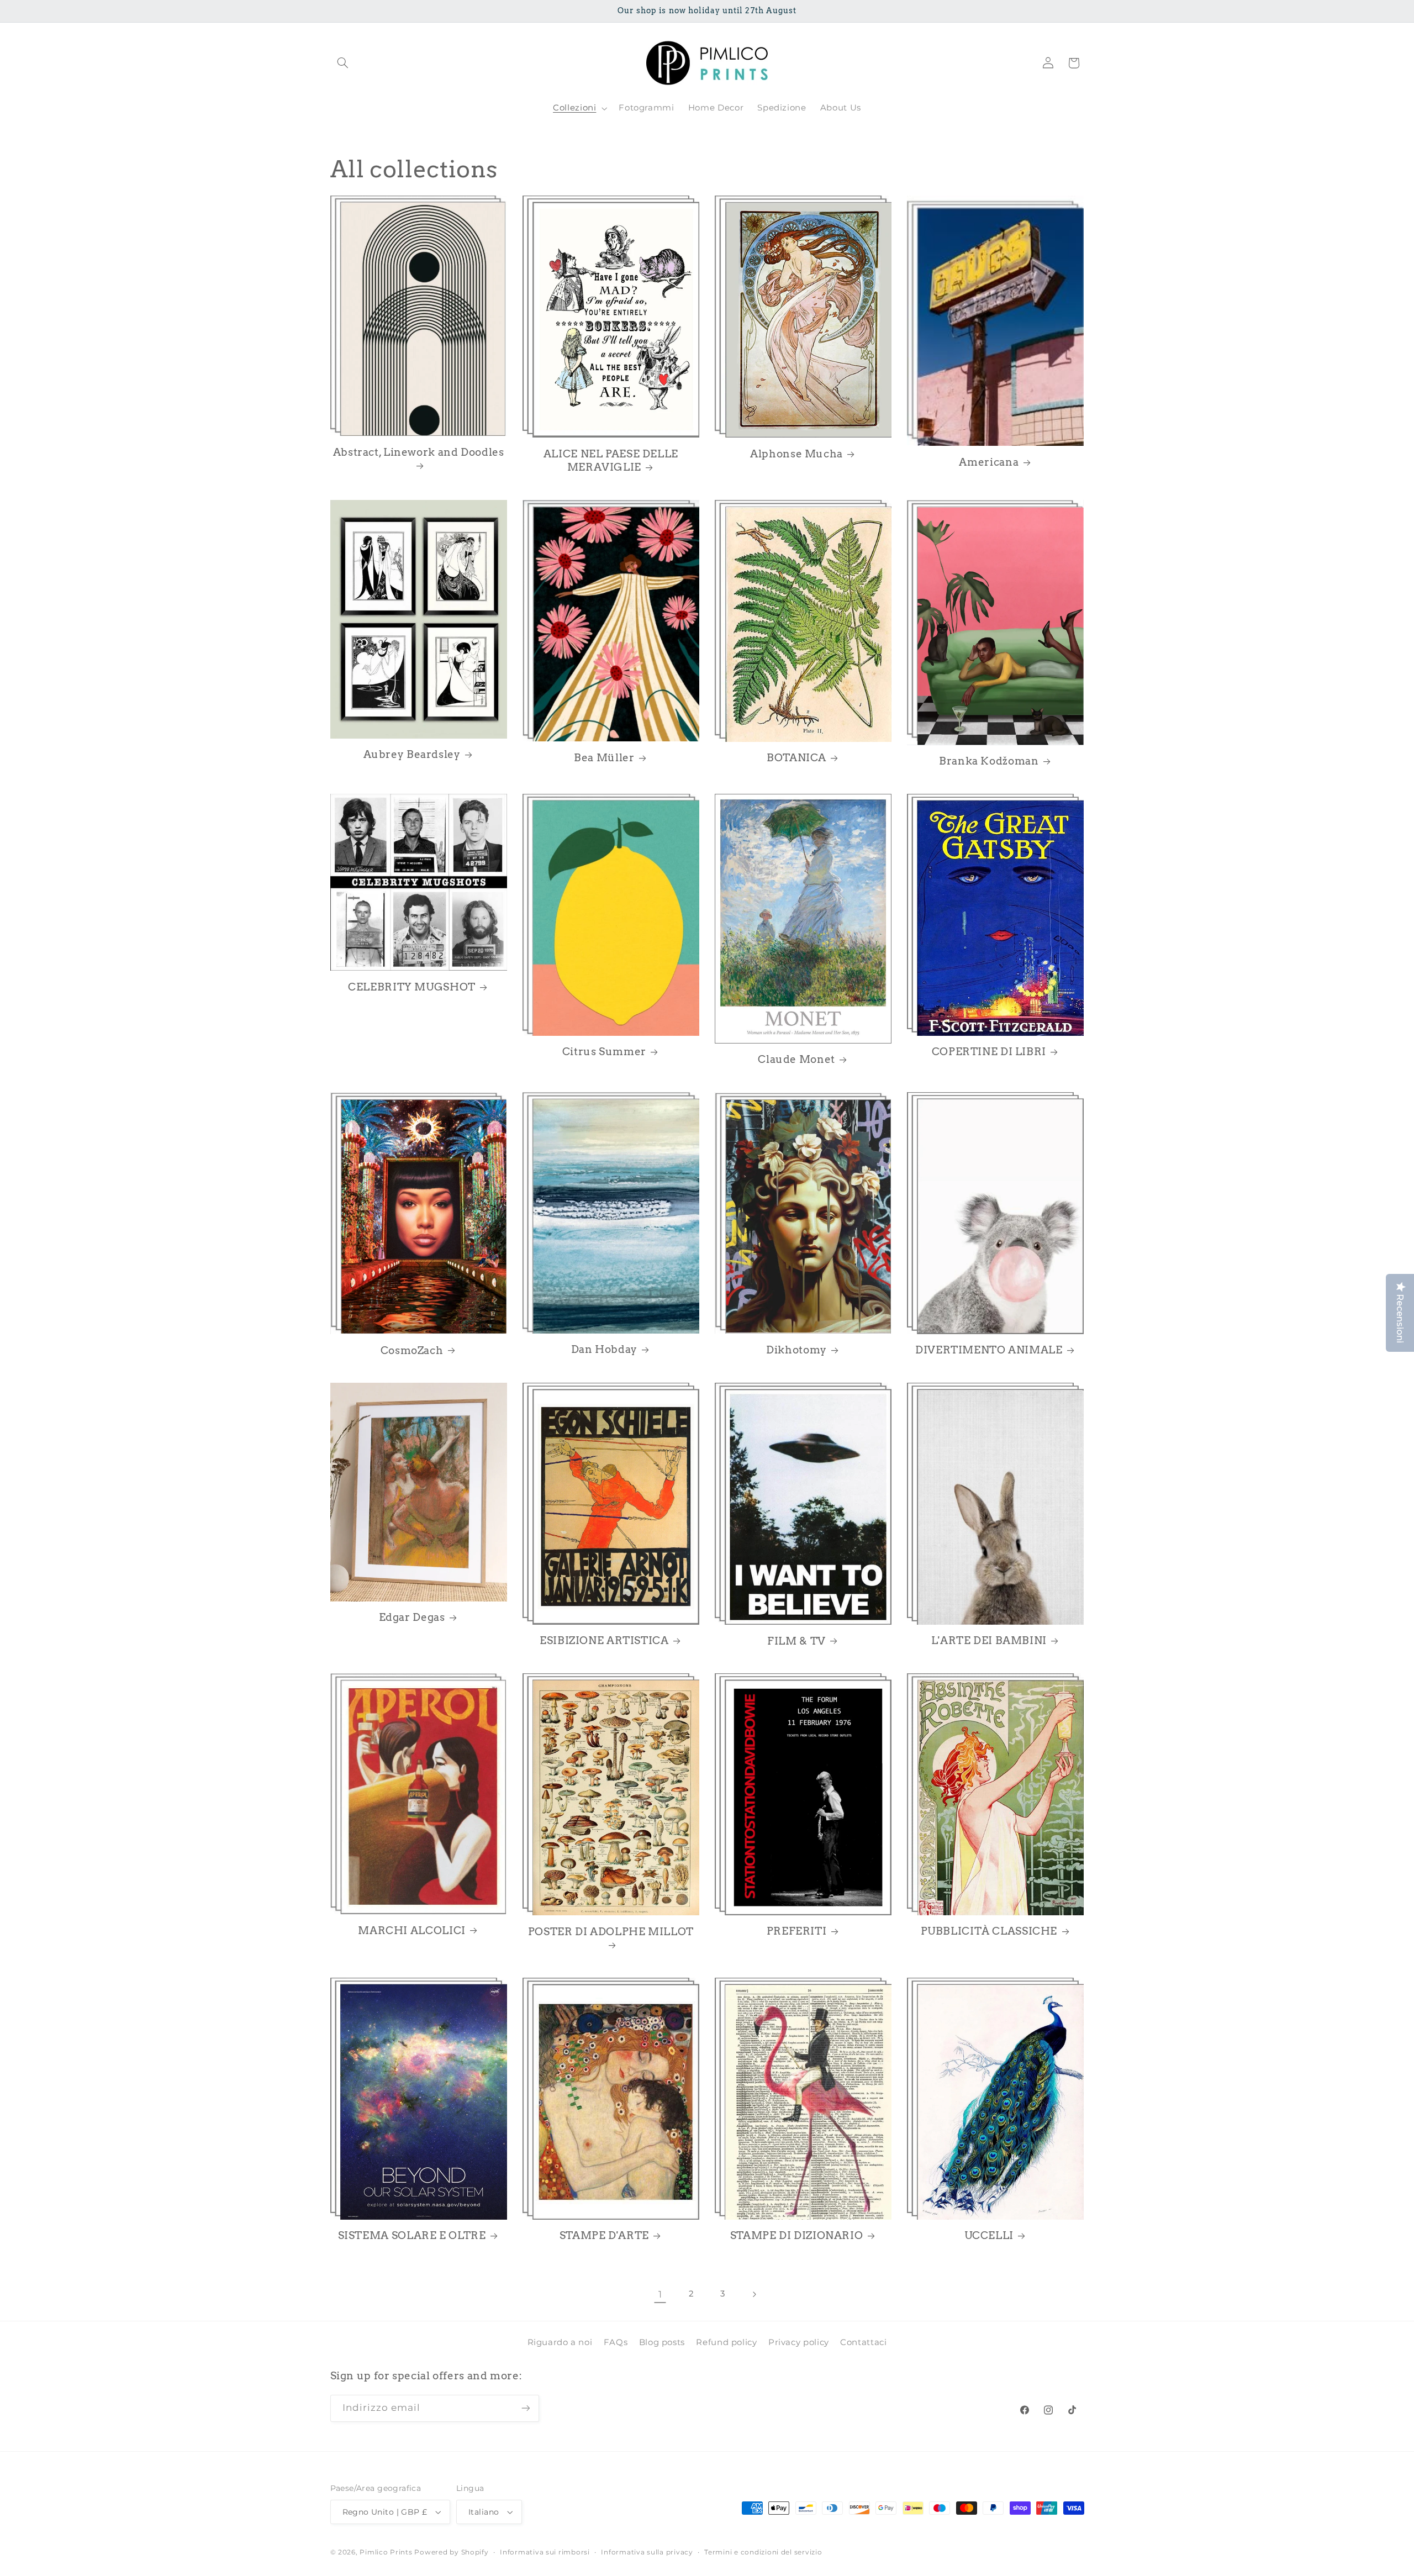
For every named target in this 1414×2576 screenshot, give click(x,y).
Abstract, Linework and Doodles (419, 452)
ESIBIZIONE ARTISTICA (604, 1640)
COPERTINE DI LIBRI (989, 1052)
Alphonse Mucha (796, 454)
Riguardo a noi (560, 2342)
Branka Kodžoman (989, 762)
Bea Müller (604, 758)
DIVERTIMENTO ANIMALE (989, 1350)
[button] (343, 63)
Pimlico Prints (386, 2552)
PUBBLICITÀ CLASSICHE (989, 1932)
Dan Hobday (604, 1349)
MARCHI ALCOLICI (411, 1930)
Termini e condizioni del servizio (763, 2552)
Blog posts (662, 2342)
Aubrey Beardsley (412, 754)
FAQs (616, 2342)
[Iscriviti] (525, 2408)
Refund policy (726, 2342)
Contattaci (863, 2342)
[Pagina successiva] (754, 2294)
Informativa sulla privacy (647, 2552)
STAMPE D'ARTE (604, 2235)
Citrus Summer (604, 1052)
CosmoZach (412, 1350)
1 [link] (660, 2294)
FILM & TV (796, 1641)
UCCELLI (989, 2235)
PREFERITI (797, 1932)
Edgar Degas (412, 1618)
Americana (989, 462)
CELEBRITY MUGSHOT (412, 987)
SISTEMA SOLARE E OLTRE (412, 2235)
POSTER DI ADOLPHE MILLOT (611, 1932)
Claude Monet (796, 1060)
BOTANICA (796, 758)
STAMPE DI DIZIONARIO (797, 2235)
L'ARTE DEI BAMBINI (989, 1640)
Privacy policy (799, 2342)
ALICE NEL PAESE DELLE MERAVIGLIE (611, 461)
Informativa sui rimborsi (545, 2552)
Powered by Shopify (451, 2552)
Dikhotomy (796, 1350)
